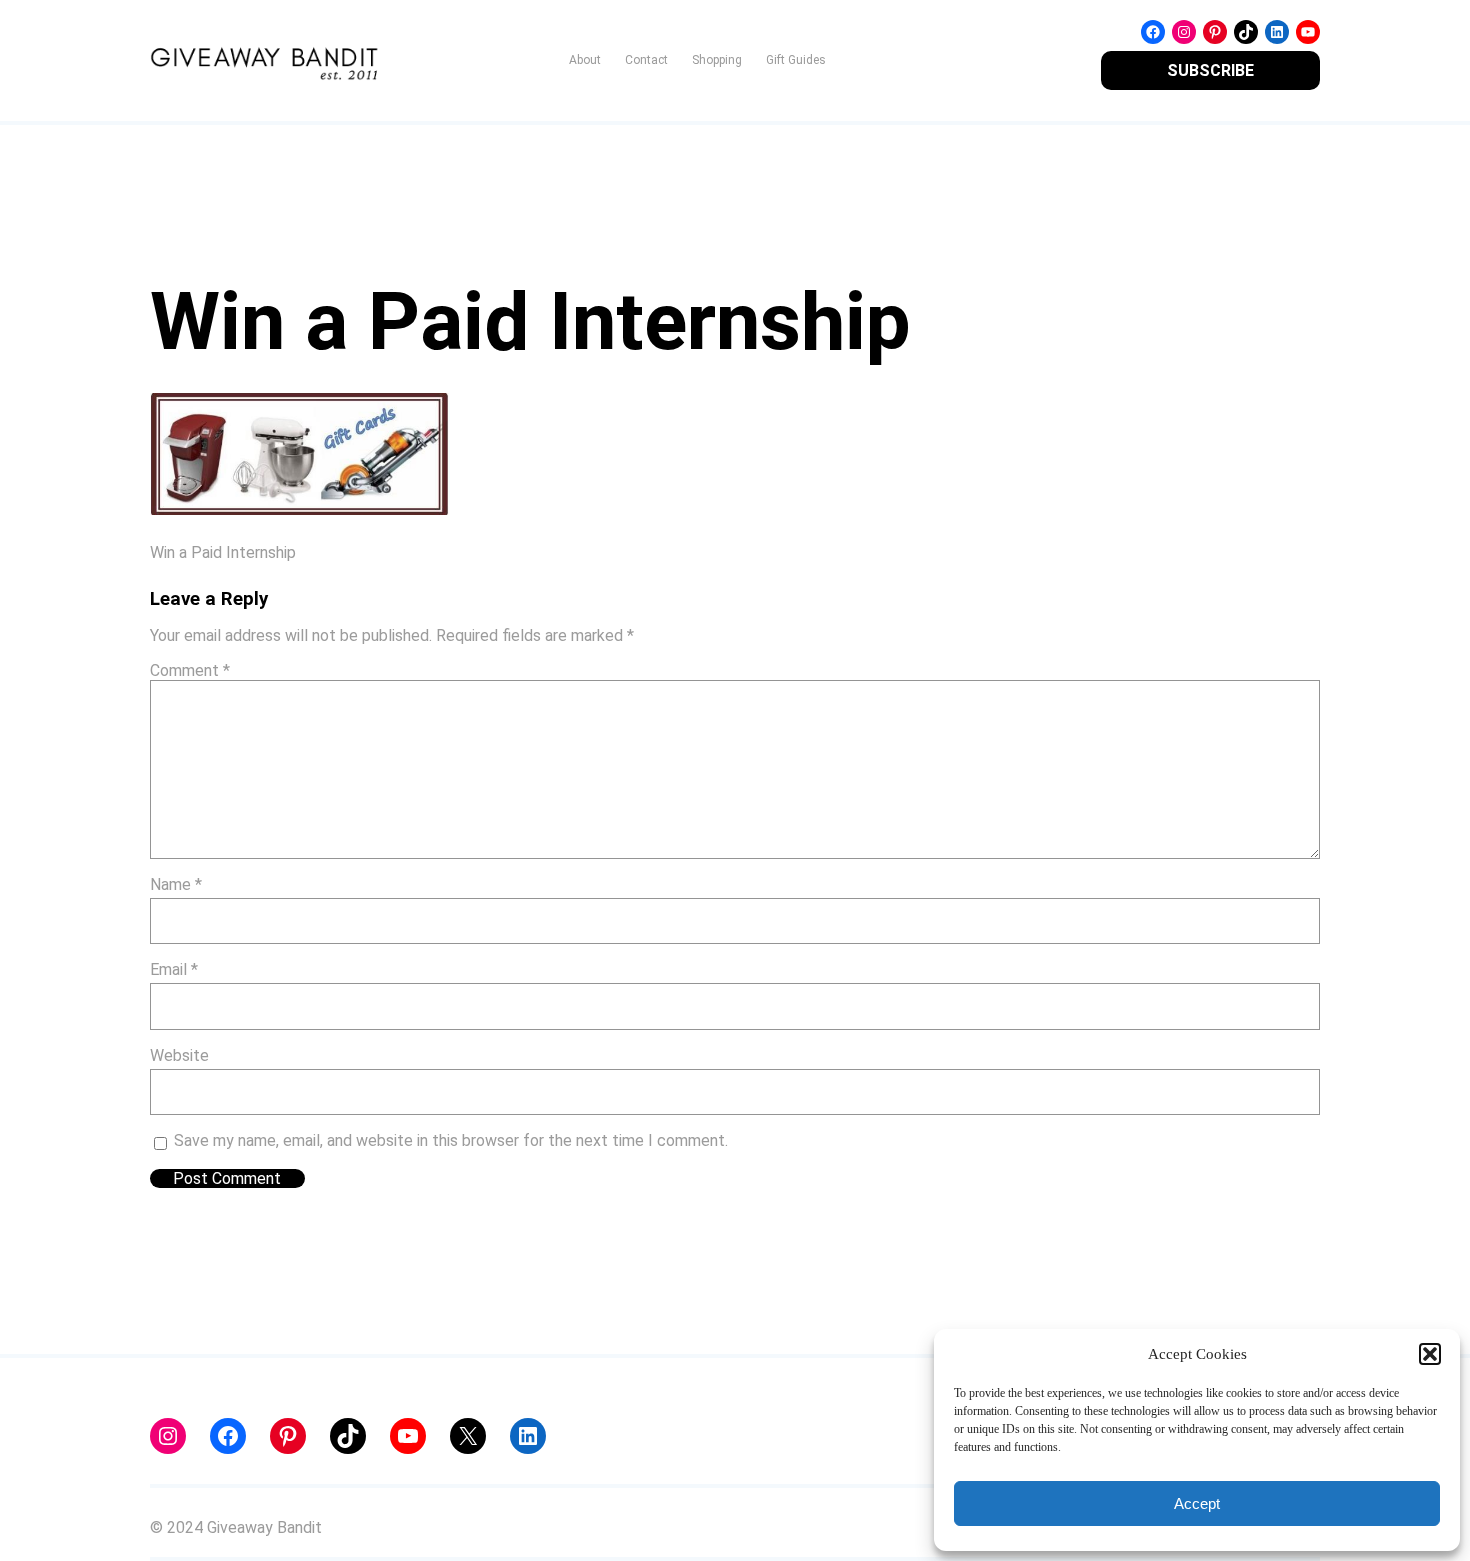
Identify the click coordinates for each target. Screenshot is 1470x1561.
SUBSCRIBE (1210, 70)
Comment (190, 670)
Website (179, 1055)
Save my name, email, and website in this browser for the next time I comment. (451, 1140)
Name (176, 884)
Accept (1197, 1503)
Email (174, 969)
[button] (1430, 1354)
